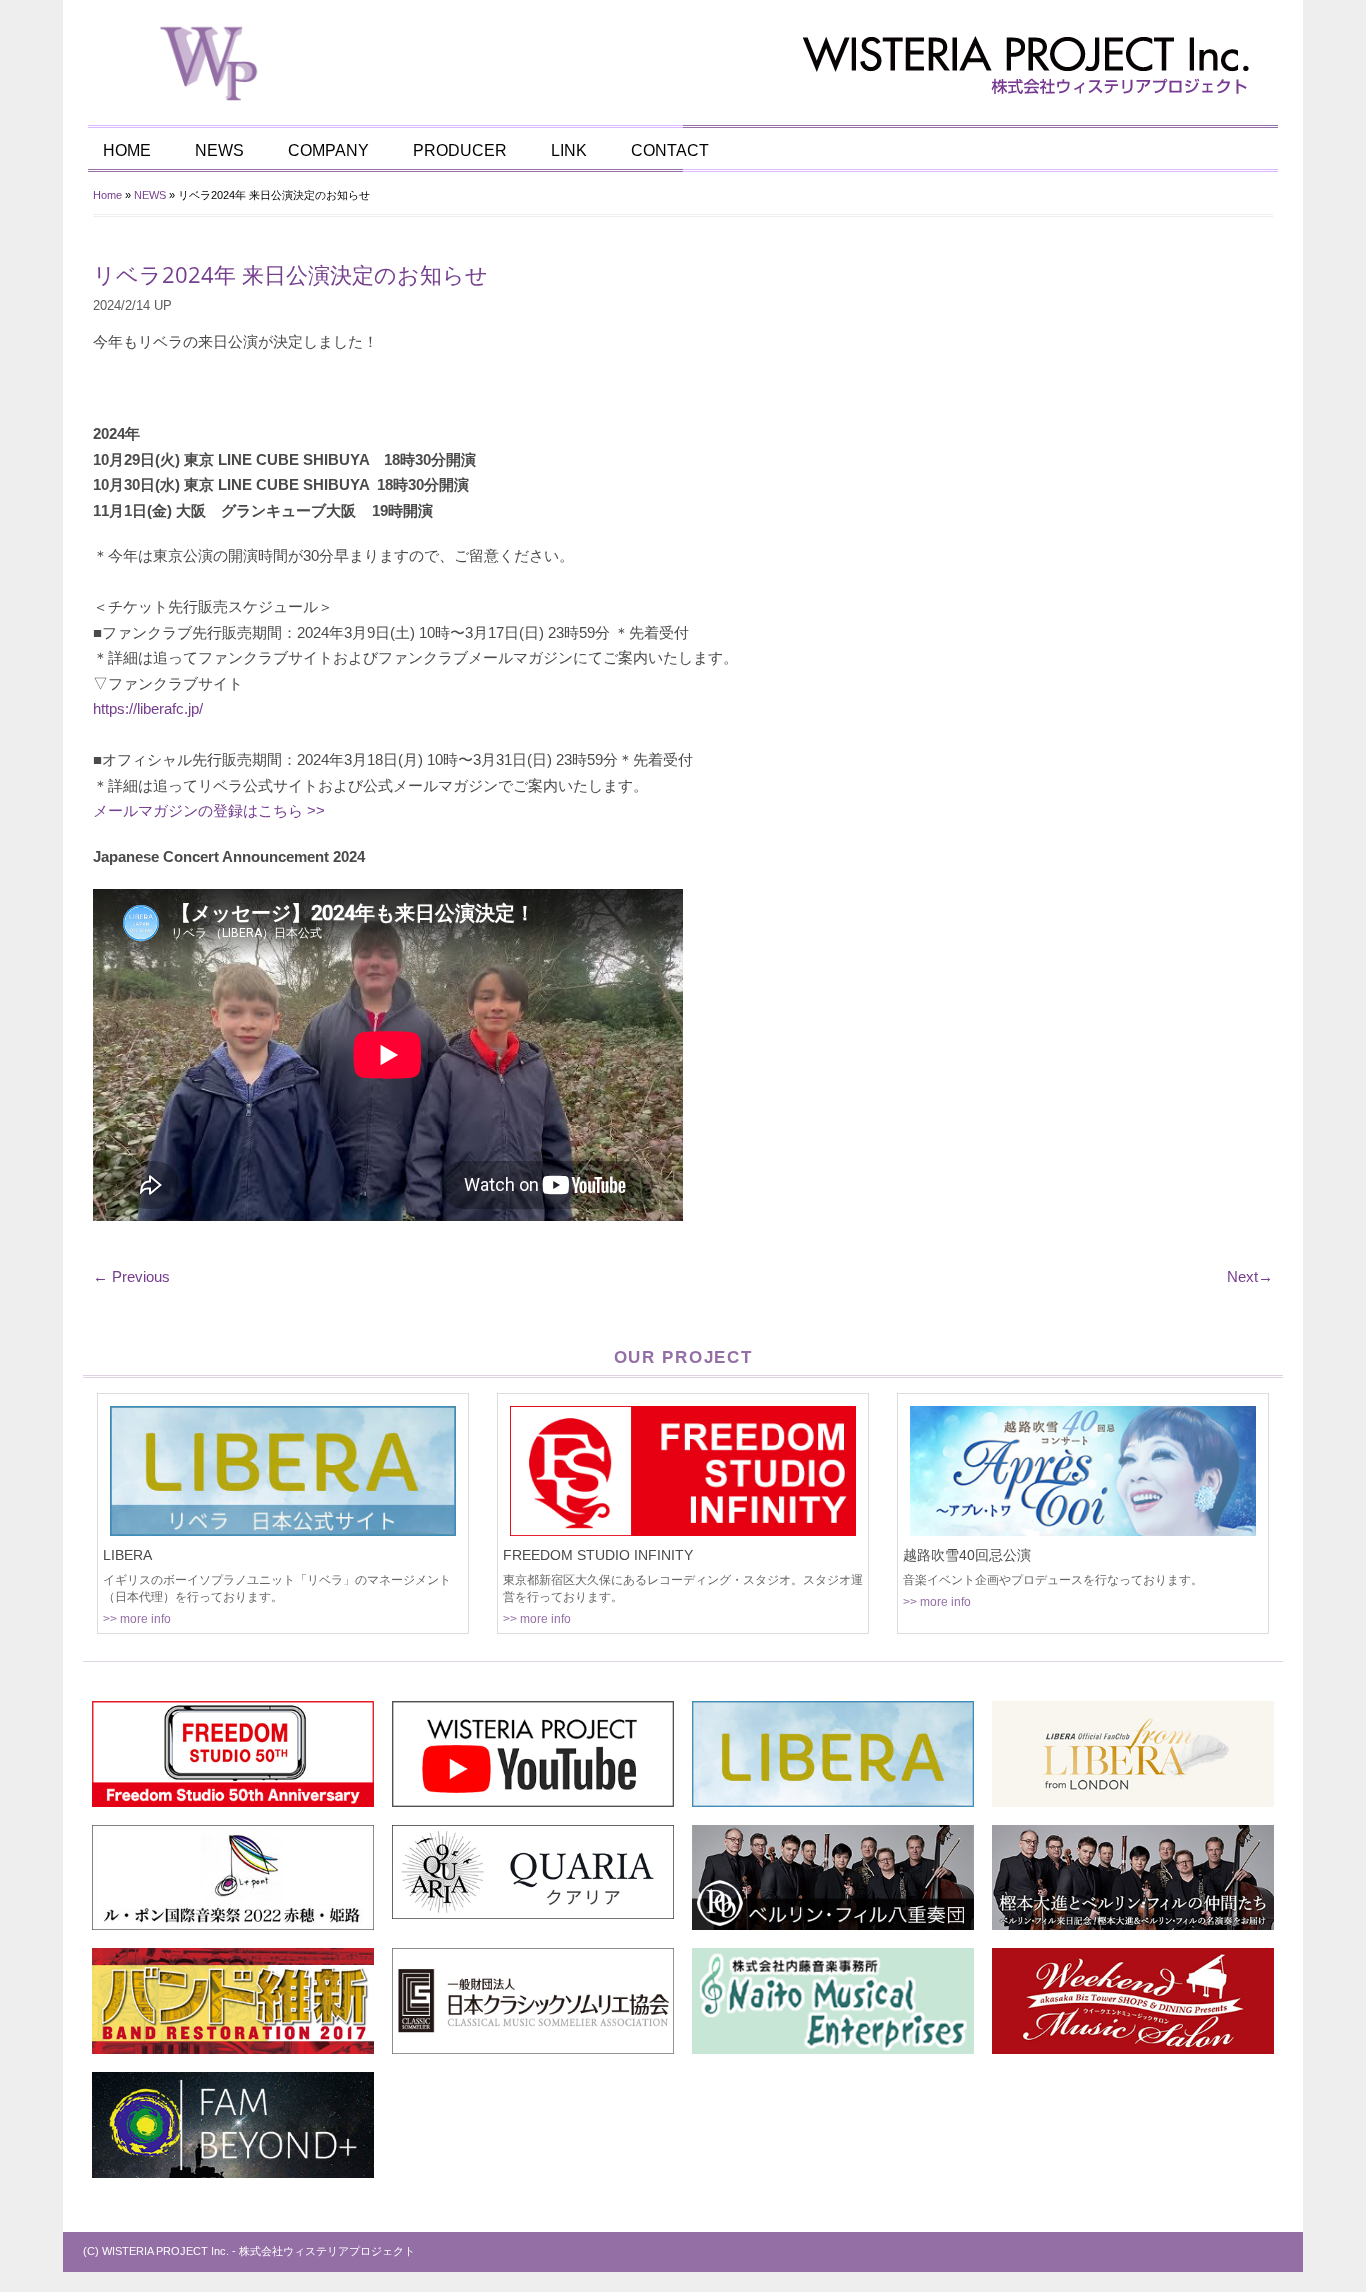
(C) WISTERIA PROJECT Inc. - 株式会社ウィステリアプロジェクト (249, 2251)
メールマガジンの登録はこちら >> (209, 810)
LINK (569, 150)
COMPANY (328, 150)
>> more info (137, 1619)
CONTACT (670, 150)
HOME (127, 150)
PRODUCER (460, 150)
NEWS (219, 150)
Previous (131, 1276)
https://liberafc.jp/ (148, 708)
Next (1250, 1276)
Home (107, 195)
